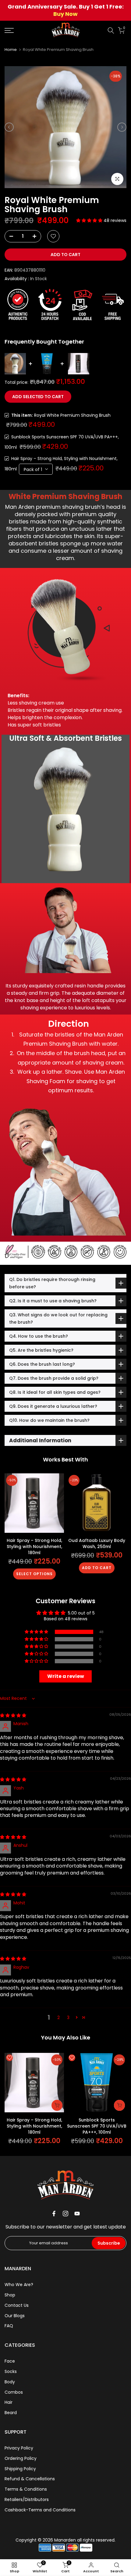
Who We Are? (19, 2285)
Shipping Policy (20, 2469)
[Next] (122, 127)
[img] (13, 1715)
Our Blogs (15, 2316)
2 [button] (58, 2018)
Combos (14, 2392)
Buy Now (65, 14)
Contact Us (17, 2305)
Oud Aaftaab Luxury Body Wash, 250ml (97, 1543)
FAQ (9, 2326)
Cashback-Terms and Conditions (40, 2510)
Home (11, 50)
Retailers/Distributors (27, 2499)
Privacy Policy (19, 2448)
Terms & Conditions (26, 2489)
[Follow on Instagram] (65, 2214)
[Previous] (9, 127)
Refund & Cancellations (30, 2479)
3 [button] (68, 2018)
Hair (9, 2402)
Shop (10, 2295)
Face (10, 2361)
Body (10, 2382)
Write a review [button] (66, 1676)
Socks (11, 2371)
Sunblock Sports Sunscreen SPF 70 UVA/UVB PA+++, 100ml (97, 2126)
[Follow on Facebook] (54, 2214)
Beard (11, 2413)
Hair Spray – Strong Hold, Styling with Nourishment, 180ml (34, 1547)
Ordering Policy (21, 2458)
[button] (90, 220)
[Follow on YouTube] (77, 2214)
